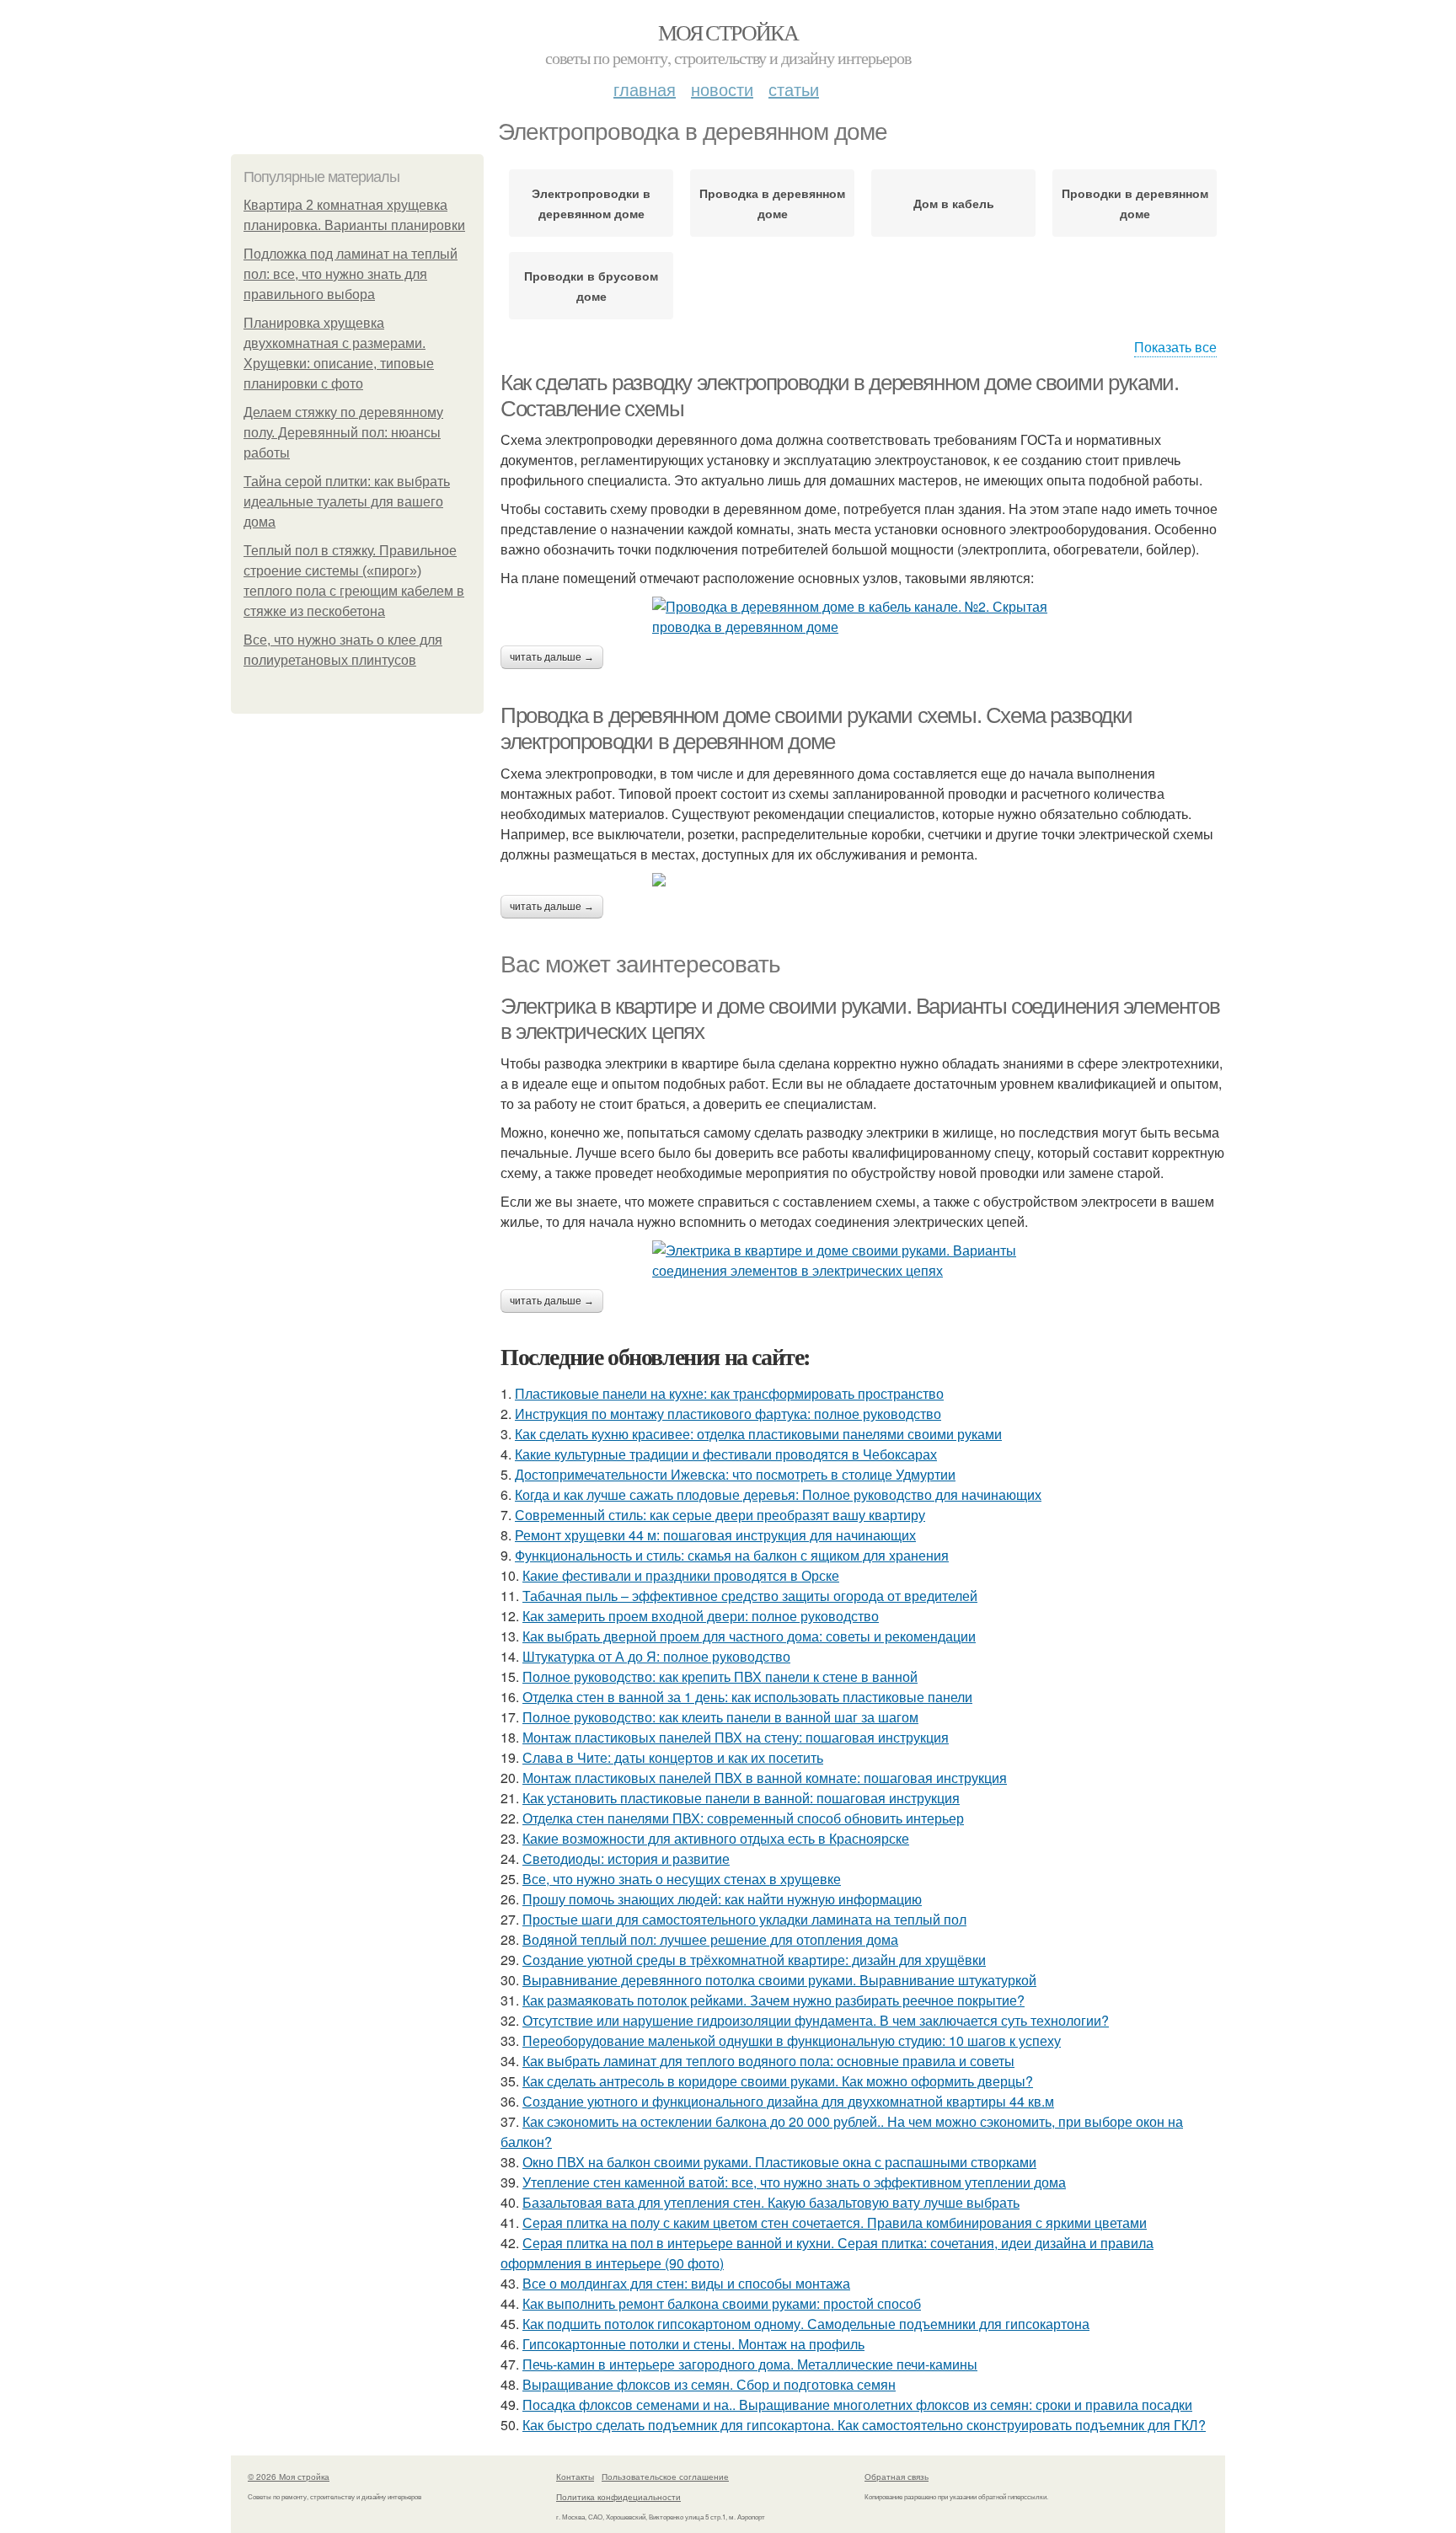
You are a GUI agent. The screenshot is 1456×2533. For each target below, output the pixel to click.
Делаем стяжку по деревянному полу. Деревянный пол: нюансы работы (343, 433)
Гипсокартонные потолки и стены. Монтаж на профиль (693, 2344)
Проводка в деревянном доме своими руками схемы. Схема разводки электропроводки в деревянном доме (816, 728)
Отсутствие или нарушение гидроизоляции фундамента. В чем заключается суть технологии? (816, 2020)
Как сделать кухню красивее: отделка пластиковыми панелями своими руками (758, 1434)
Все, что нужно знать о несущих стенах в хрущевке (682, 1879)
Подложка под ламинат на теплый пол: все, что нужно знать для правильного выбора (351, 274)
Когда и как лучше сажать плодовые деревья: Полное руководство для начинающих (778, 1494)
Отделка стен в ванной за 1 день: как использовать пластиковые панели (747, 1697)
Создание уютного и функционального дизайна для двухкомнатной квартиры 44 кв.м (788, 2101)
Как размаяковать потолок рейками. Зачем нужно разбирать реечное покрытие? (773, 2000)
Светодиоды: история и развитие (626, 1858)
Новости (722, 89)
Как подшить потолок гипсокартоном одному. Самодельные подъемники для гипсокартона (806, 2324)
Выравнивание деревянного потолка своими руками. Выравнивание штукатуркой (779, 1980)
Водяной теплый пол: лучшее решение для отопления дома (710, 1939)
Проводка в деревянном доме (772, 203)
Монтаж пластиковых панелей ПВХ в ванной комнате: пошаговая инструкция (765, 1778)
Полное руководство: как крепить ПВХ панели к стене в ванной (720, 1676)
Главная (645, 89)
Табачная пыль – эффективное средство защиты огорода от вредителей (750, 1596)
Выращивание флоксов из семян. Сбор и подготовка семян (709, 2384)
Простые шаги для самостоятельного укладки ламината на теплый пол (744, 1919)
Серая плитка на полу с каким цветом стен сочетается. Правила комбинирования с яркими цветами (835, 2222)
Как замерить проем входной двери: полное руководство (701, 1616)
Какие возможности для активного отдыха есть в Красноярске (716, 1838)
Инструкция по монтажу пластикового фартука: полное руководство (728, 1414)
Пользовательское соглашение (665, 2477)
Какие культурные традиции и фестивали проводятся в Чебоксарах (726, 1454)
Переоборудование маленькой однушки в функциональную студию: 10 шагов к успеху (792, 2040)
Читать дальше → (552, 657)
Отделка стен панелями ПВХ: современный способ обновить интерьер (743, 1818)
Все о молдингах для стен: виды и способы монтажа (686, 2283)
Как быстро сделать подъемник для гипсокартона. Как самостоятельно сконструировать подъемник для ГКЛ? (864, 2425)
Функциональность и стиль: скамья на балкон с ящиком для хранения (732, 1555)
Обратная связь (897, 2477)
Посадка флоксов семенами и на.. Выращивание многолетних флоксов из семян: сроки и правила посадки (857, 2404)
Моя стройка (728, 32)
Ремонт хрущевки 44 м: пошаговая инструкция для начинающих (715, 1535)
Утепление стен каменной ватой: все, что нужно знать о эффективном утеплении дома (794, 2182)
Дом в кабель (954, 203)
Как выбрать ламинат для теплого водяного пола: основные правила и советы (768, 2061)
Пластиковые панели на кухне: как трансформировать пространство (729, 1393)
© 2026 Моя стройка (289, 2477)
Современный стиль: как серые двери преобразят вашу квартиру (720, 1515)
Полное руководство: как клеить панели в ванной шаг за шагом (720, 1717)
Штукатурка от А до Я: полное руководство (656, 1656)
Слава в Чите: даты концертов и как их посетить (673, 1757)
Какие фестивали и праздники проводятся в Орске (681, 1575)
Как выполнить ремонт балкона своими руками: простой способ (722, 2303)
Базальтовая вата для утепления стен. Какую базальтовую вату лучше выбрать (771, 2202)
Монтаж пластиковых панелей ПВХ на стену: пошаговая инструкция (736, 1737)
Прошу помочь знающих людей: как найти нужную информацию (722, 1899)
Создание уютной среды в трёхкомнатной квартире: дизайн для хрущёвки (754, 1960)
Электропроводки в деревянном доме (591, 203)
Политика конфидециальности (618, 2497)
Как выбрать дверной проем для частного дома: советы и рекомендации (749, 1636)
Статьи (794, 89)
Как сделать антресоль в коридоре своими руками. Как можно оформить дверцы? (778, 2081)
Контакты (575, 2477)
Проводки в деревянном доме (1135, 203)
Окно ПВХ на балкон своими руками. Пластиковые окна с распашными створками (779, 2162)
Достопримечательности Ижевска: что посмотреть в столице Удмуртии (735, 1474)
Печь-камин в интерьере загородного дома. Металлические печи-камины (750, 2364)
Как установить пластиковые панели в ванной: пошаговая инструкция (741, 1798)
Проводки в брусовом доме (591, 286)
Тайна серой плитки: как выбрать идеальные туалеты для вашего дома (347, 502)
